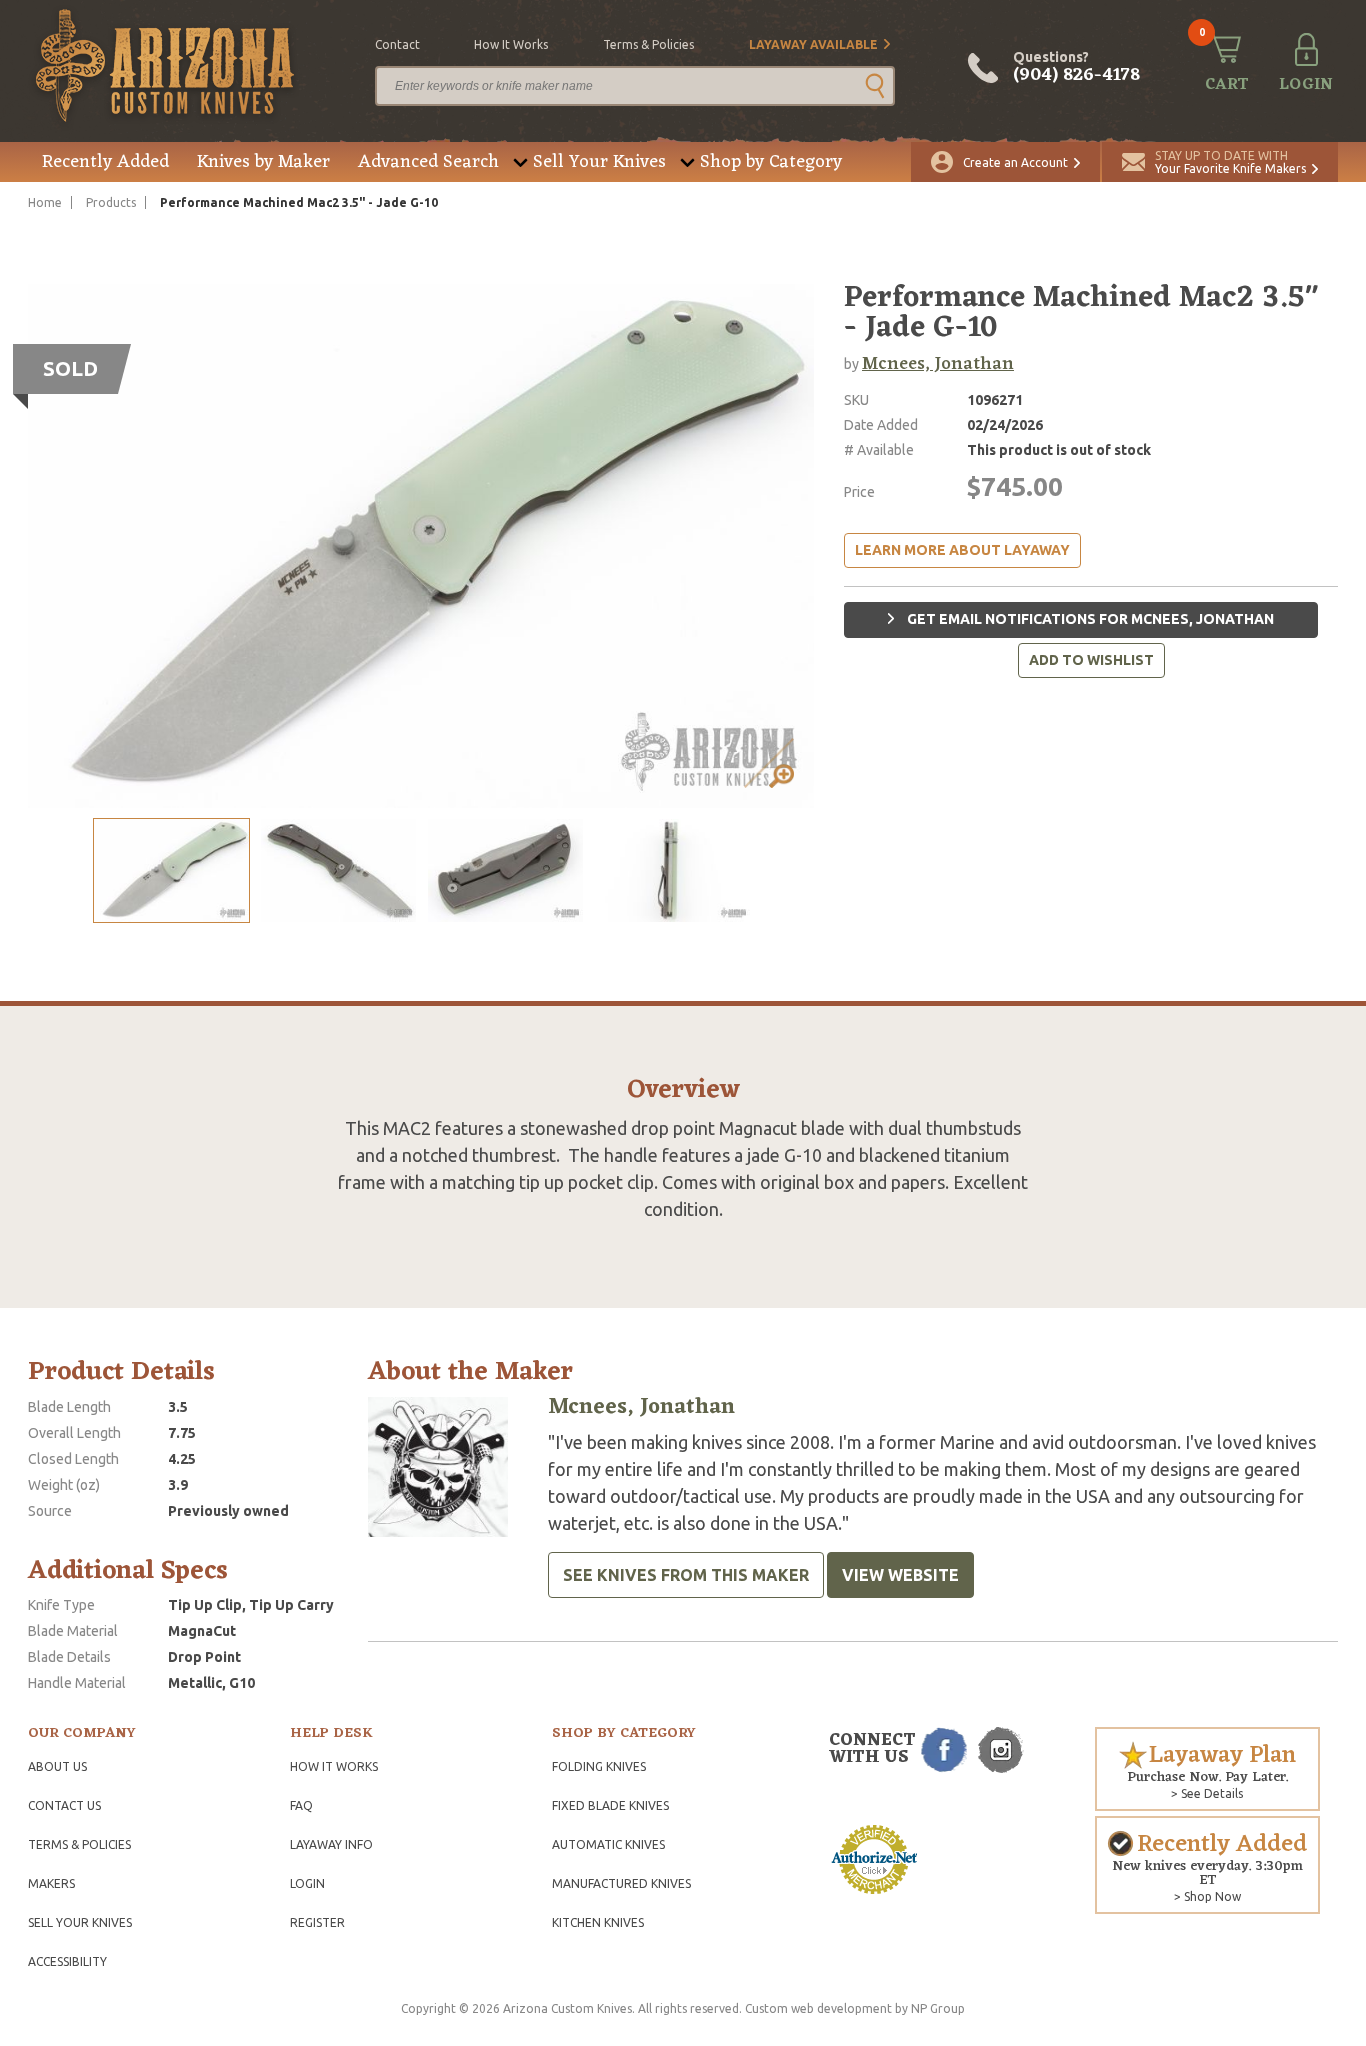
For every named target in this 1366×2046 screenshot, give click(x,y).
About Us (57, 1766)
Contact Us (64, 1805)
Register (317, 1922)
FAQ (301, 1805)
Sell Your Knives (599, 162)
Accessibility (67, 1961)
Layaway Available (813, 44)
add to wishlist (1091, 660)
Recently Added (105, 162)
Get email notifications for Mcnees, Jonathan (1089, 619)
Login (307, 1883)
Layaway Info (331, 1844)
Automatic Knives (608, 1844)
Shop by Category (771, 162)
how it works (511, 44)
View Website (900, 1575)
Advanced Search (428, 162)
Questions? (1076, 68)
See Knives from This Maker (686, 1575)
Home (45, 202)
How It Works (334, 1766)
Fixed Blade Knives (610, 1805)
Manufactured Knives (621, 1883)
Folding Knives (599, 1766)
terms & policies (648, 44)
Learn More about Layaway (962, 550)
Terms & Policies (79, 1844)
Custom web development (818, 2008)
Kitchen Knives (598, 1922)
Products (111, 202)
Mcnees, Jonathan (938, 364)
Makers (51, 1883)
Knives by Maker (263, 162)
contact (397, 44)
